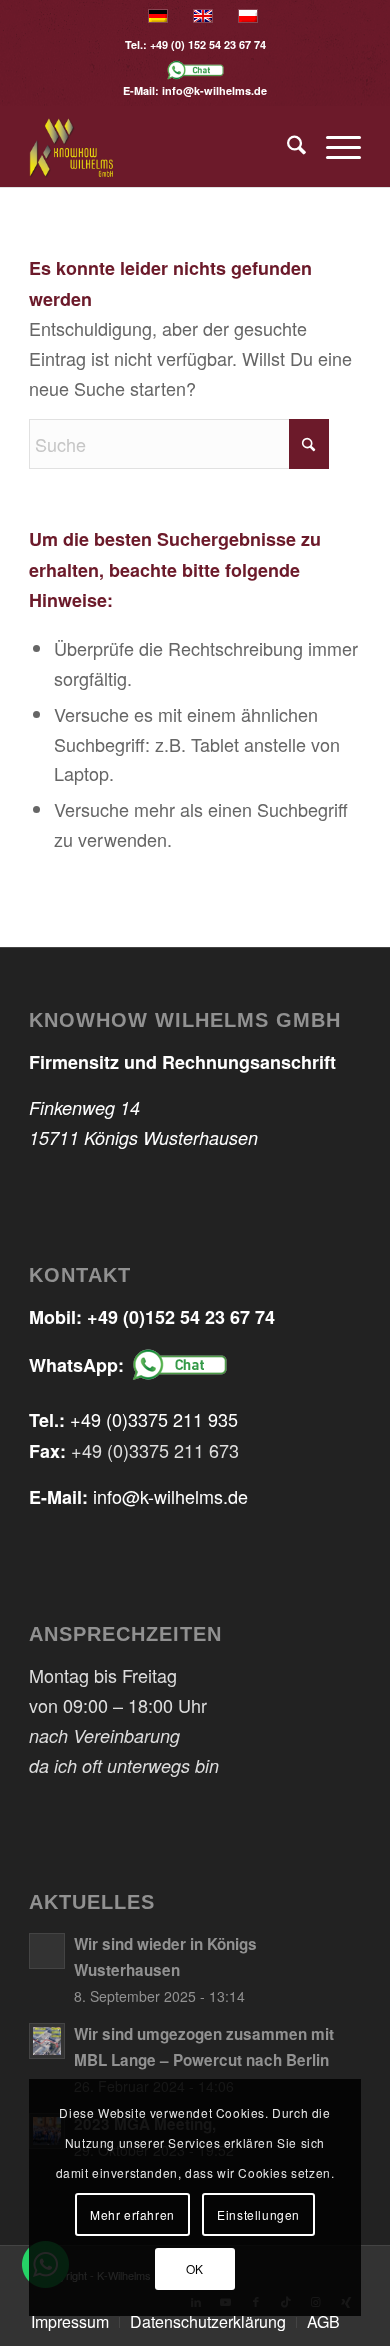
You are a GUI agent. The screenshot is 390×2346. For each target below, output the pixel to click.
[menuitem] (286, 147)
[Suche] (286, 147)
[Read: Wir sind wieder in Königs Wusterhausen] (47, 1951)
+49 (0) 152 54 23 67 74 (208, 44)
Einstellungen (258, 2214)
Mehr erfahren (132, 2214)
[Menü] (333, 147)
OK (195, 2268)
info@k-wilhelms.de (214, 90)
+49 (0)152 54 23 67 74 (181, 1317)
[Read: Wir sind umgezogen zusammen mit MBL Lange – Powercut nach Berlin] (47, 2041)
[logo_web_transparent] (161, 147)
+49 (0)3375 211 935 (154, 1419)
